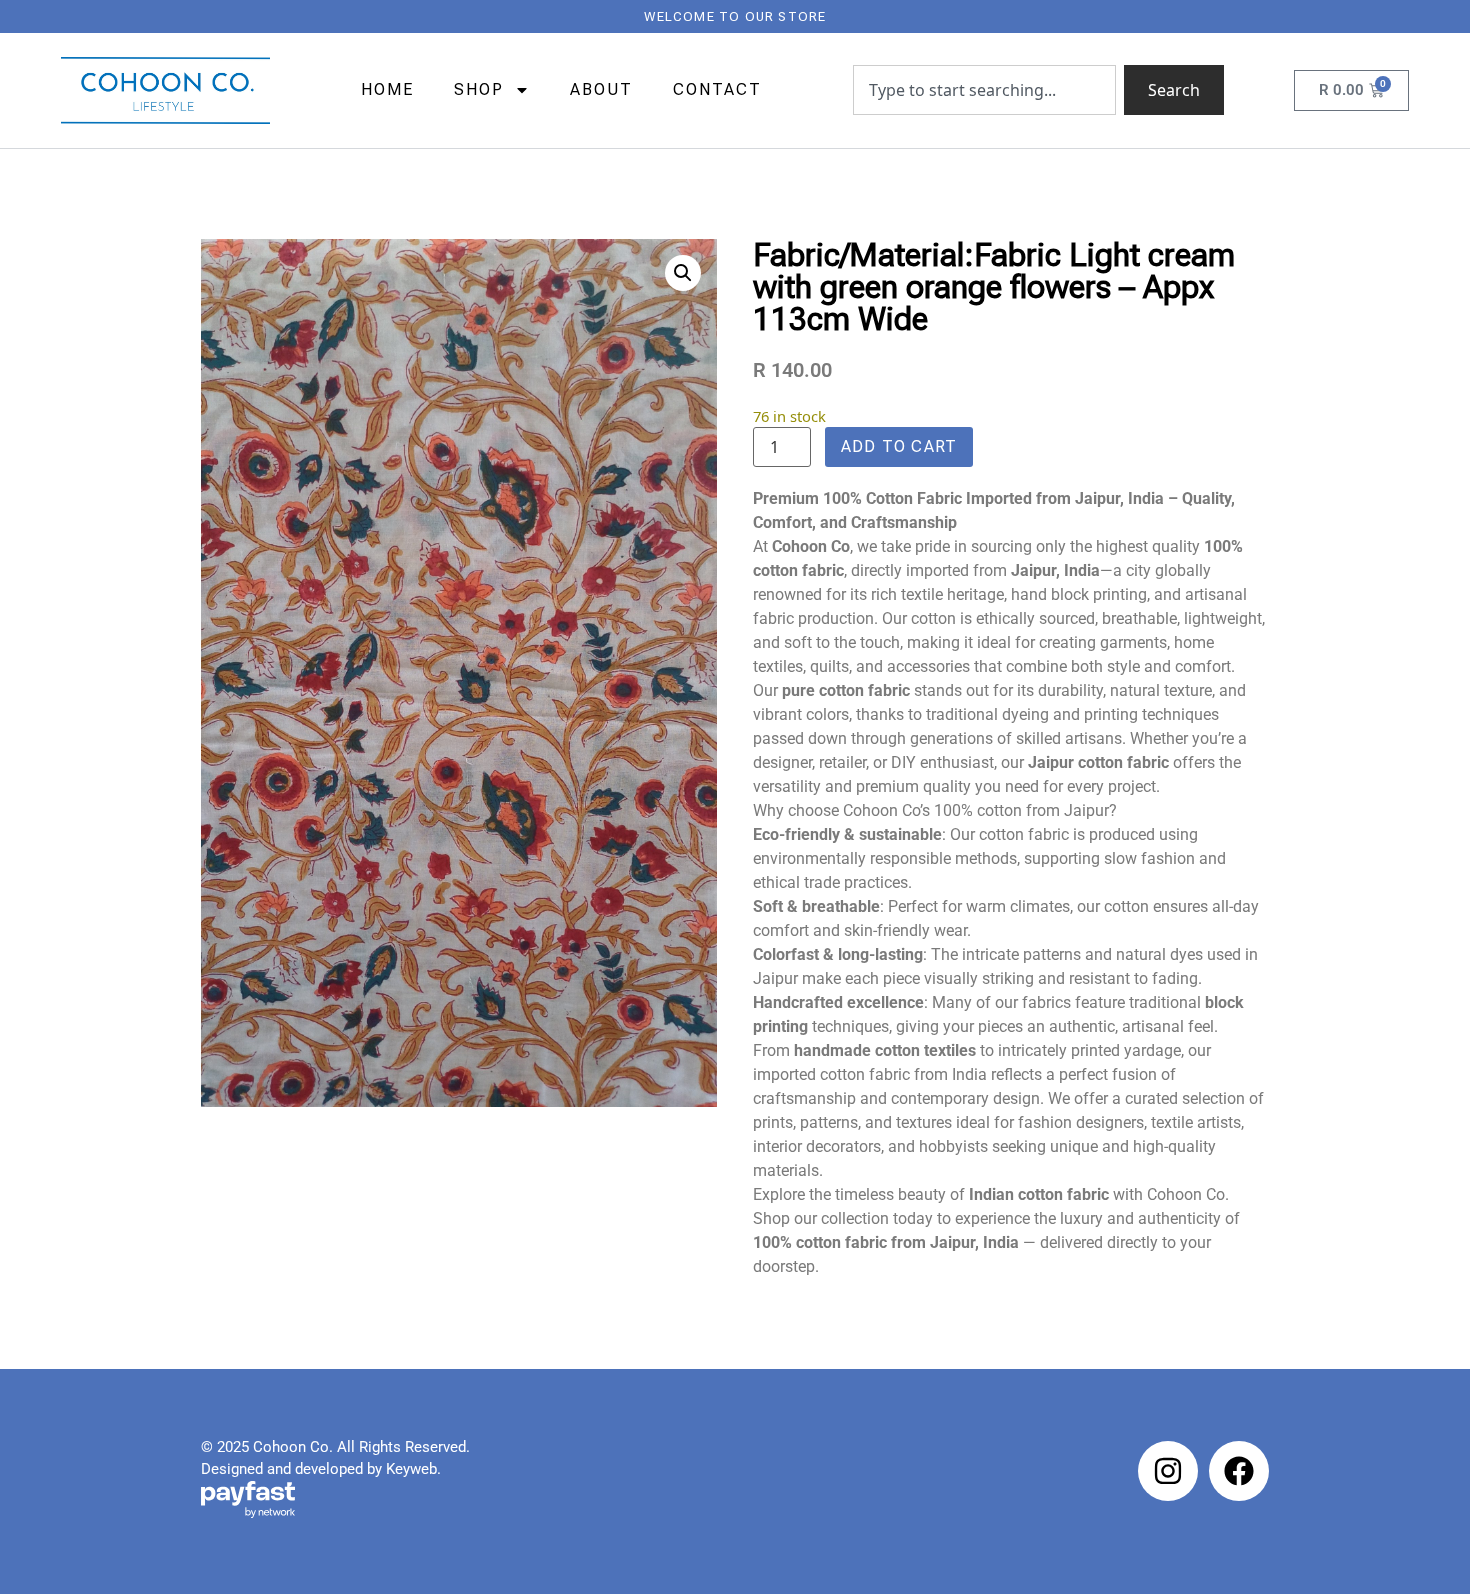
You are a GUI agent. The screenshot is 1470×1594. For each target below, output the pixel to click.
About (601, 89)
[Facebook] (1239, 1471)
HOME (387, 89)
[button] (683, 273)
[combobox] (984, 90)
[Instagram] (1168, 1471)
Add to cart (899, 446)
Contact (717, 89)
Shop (479, 89)
